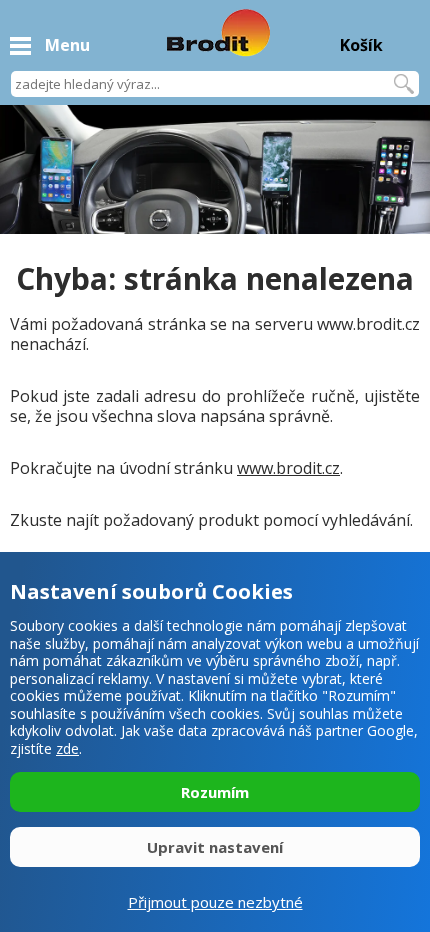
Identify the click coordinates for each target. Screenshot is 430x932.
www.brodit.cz (288, 468)
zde (67, 748)
